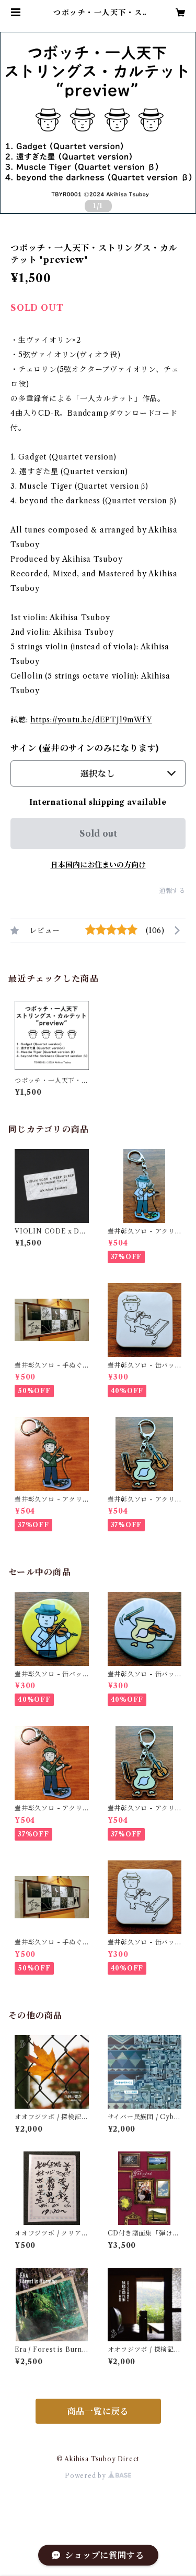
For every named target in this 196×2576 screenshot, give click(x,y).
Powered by (87, 2476)
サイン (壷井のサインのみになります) (85, 748)
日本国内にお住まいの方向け (98, 865)
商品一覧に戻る (98, 2411)
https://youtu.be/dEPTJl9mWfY (91, 720)
